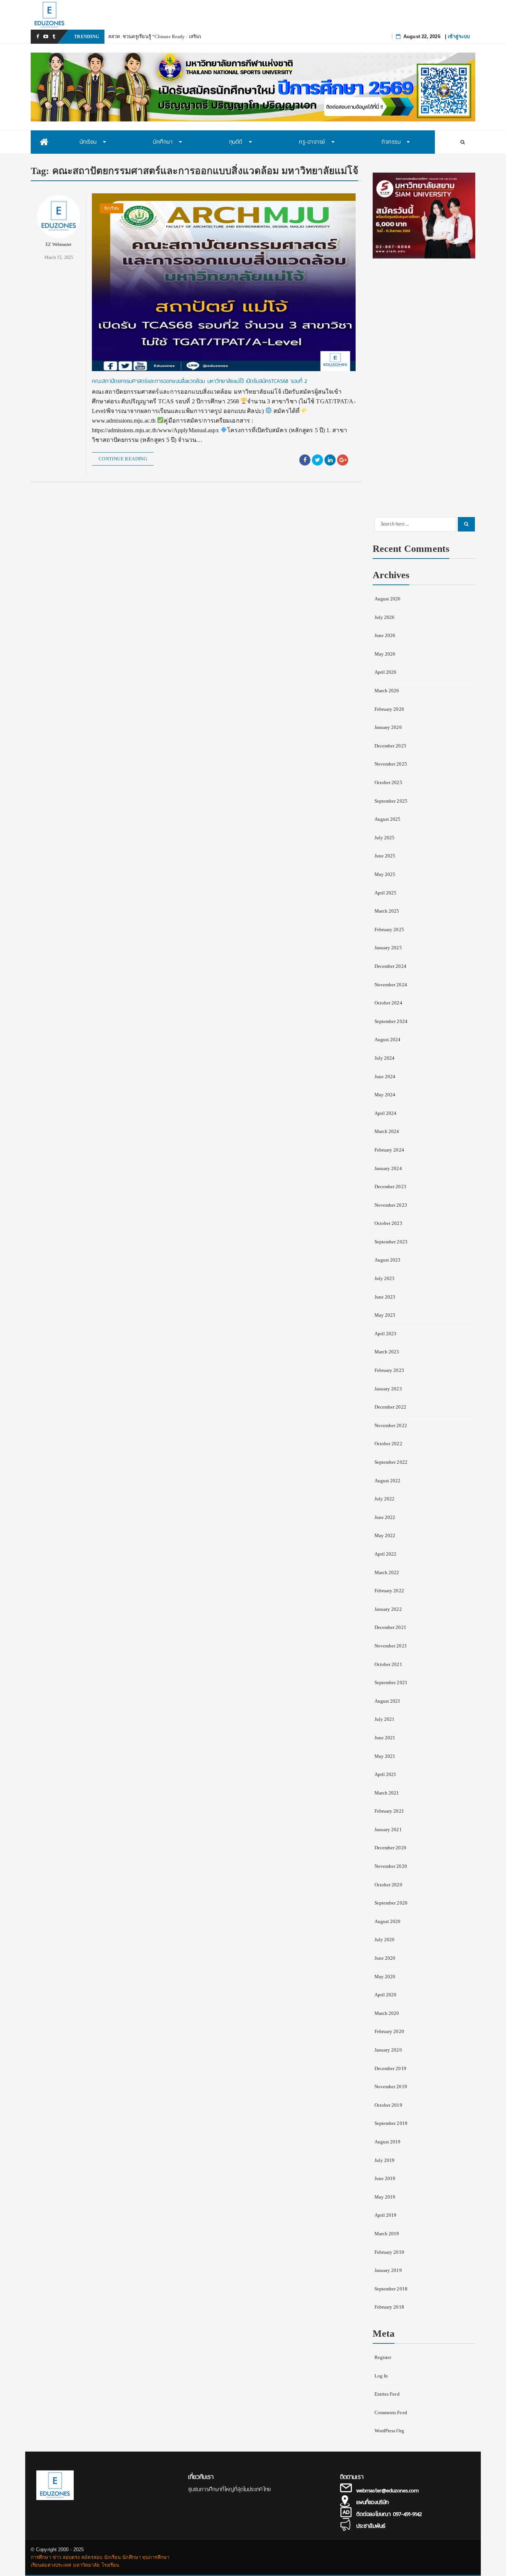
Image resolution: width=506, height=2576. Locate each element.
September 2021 (391, 1682)
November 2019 (391, 2087)
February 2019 (389, 2252)
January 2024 (388, 1168)
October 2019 (388, 2105)
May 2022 (385, 1535)
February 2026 (389, 709)
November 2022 (391, 1425)
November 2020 (391, 1866)
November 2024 (391, 985)
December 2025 (390, 746)
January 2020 (388, 2050)
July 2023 (385, 1278)
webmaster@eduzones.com (387, 2490)
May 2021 (385, 1756)
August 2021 (388, 1701)
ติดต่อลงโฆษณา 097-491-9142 (389, 2514)
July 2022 (385, 1499)
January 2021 (388, 1829)
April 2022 (386, 1554)
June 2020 (385, 1958)
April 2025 (386, 893)
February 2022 (389, 1591)
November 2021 (391, 1646)
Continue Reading (123, 459)
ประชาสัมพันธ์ (371, 2526)
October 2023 (388, 1223)
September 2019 (391, 2123)
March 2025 (387, 911)
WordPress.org (389, 2431)
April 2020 (386, 1995)
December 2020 (390, 1848)
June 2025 (385, 856)
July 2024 (385, 1058)
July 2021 (385, 1719)
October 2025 (388, 782)
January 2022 (388, 1609)
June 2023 (385, 1297)
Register (383, 2357)
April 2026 (386, 672)
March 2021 (387, 1793)
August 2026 (388, 599)
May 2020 (385, 1977)
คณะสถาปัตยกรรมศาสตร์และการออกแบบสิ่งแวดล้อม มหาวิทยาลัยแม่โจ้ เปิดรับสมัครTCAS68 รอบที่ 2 (200, 381)
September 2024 (391, 1021)
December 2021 (390, 1627)
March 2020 (387, 2013)
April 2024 (386, 1113)
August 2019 (388, 2142)
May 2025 (385, 874)
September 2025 (391, 801)
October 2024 (388, 1003)
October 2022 (388, 1444)
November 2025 (391, 764)
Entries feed (387, 2394)
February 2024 (389, 1150)
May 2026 (385, 654)
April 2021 (386, 1774)
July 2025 (385, 838)
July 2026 (385, 617)
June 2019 (385, 2178)
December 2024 (390, 966)
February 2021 (389, 1811)
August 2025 (388, 819)
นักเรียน (111, 208)
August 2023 (388, 1260)
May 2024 (385, 1095)
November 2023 (391, 1205)
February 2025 (389, 929)
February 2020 (389, 2031)
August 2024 (388, 1039)
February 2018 (389, 2307)
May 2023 (385, 1315)
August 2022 (388, 1481)
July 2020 (385, 1940)
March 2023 (387, 1352)
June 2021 (385, 1738)
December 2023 (390, 1187)
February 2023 (389, 1370)
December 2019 (390, 2068)
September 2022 (391, 1462)
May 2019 (385, 2197)
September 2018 (391, 2289)
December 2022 (390, 1407)
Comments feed (391, 2412)
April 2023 (386, 1334)
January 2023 (388, 1389)
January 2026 (388, 727)
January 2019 (388, 2270)
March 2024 (387, 1131)
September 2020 (391, 1903)
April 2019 (386, 2215)
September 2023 (391, 1242)
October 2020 (388, 1885)
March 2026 (387, 691)
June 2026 (385, 635)
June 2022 (385, 1517)
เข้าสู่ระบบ (459, 36)
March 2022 (387, 1572)
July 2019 (385, 2160)
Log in (381, 2376)
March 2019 (387, 2234)
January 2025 (388, 948)
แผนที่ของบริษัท (372, 2502)
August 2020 (388, 1921)
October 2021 (388, 1664)
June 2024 (385, 1077)
